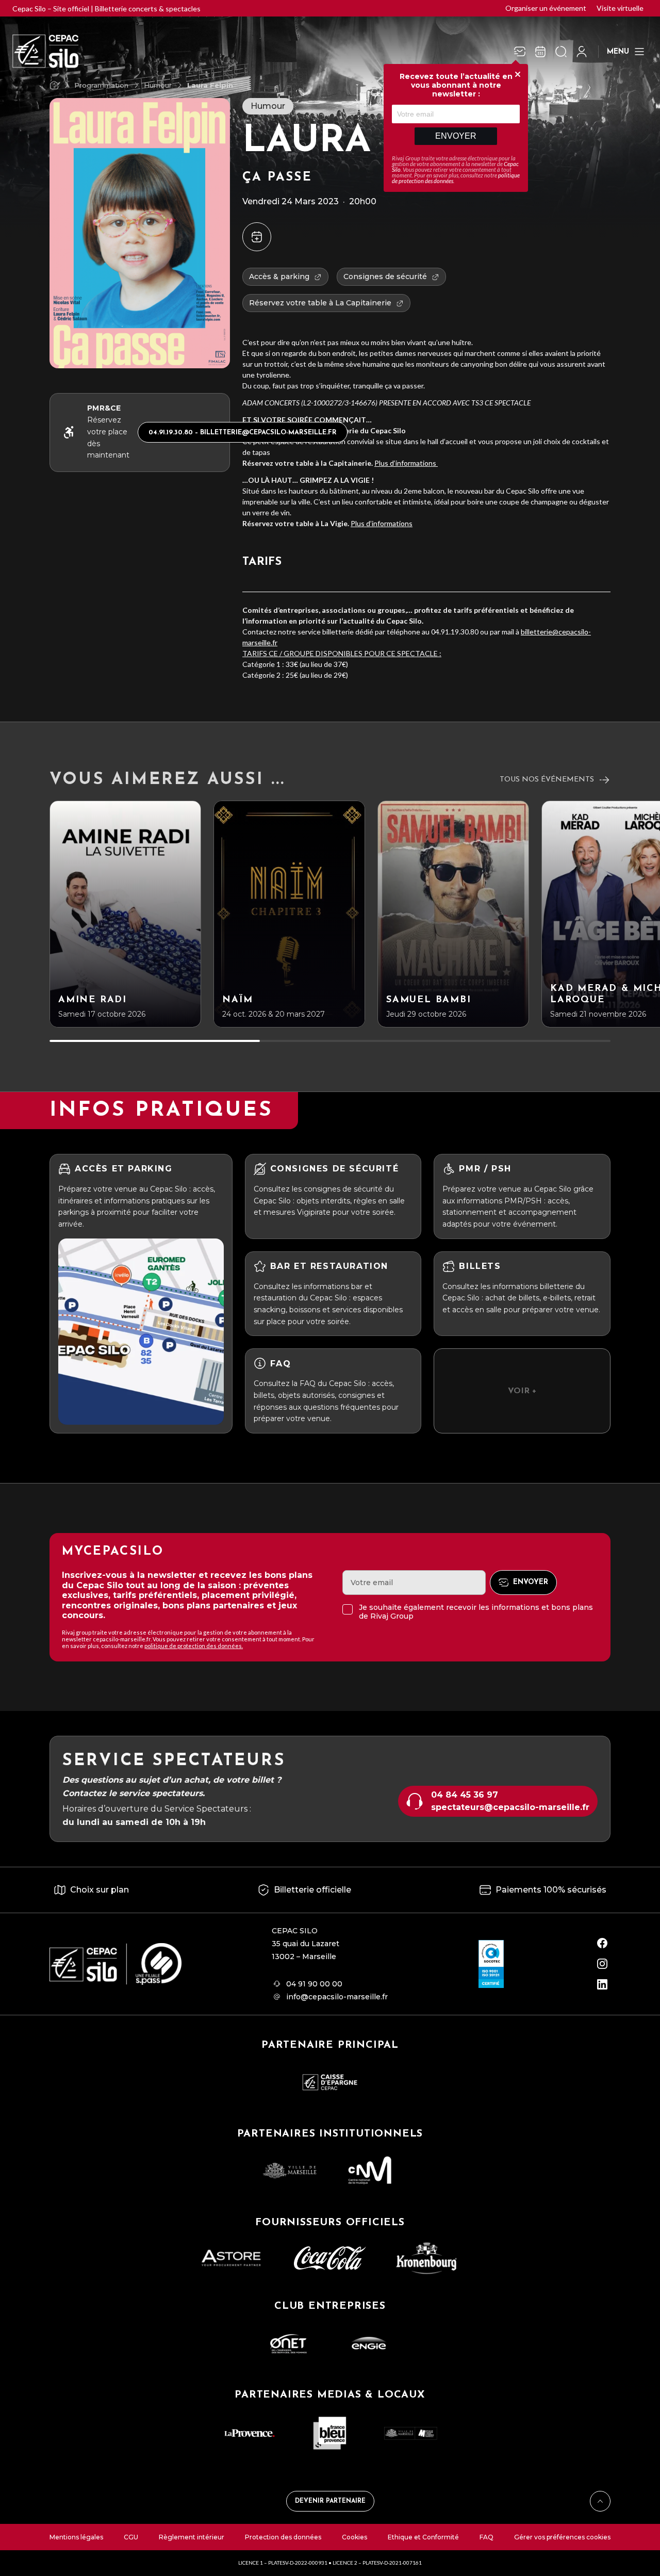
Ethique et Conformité (423, 2537)
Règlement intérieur (192, 2537)
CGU (131, 2537)
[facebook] (602, 1943)
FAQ (486, 2537)
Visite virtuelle (620, 8)
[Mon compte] (582, 52)
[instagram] (602, 1964)
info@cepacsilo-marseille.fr (337, 1997)
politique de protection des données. (194, 1646)
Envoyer (456, 136)
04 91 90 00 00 (314, 1984)
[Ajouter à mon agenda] (257, 237)
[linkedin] (602, 1984)
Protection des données (283, 2537)
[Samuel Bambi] (453, 914)
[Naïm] (289, 914)
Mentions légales (76, 2537)
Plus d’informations (406, 463)
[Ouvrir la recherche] (561, 52)
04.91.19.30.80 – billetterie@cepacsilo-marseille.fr (243, 433)
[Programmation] (540, 52)
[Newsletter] (520, 52)
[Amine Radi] (125, 914)
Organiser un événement (546, 8)
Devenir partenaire (330, 2501)
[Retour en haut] (600, 2501)
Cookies (354, 2537)
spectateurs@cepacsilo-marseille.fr (510, 1807)
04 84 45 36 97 (465, 1795)
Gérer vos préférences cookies (562, 2537)
